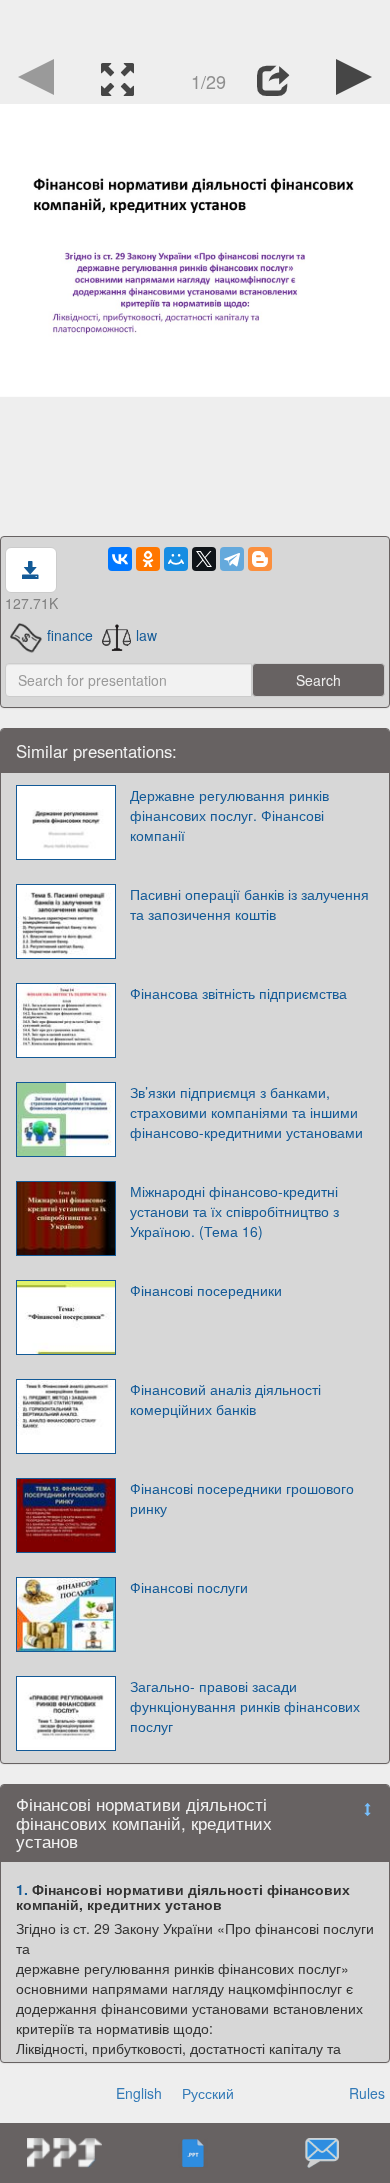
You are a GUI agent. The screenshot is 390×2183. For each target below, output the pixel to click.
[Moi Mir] (176, 559)
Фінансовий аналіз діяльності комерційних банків (225, 1399)
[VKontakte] (120, 559)
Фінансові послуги (189, 1587)
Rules (367, 2093)
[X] (204, 559)
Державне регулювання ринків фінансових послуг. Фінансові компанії (229, 815)
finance (70, 635)
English (139, 2093)
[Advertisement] (195, 25)
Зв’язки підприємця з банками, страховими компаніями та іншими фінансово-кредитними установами (246, 1112)
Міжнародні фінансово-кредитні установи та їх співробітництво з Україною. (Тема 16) (234, 1211)
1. (22, 1889)
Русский (208, 2093)
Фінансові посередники (206, 1290)
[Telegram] (232, 559)
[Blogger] (260, 559)
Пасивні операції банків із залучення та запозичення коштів (249, 904)
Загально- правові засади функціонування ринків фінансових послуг (245, 1706)
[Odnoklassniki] (148, 559)
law (146, 635)
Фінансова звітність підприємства (238, 993)
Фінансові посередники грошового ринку (242, 1498)
